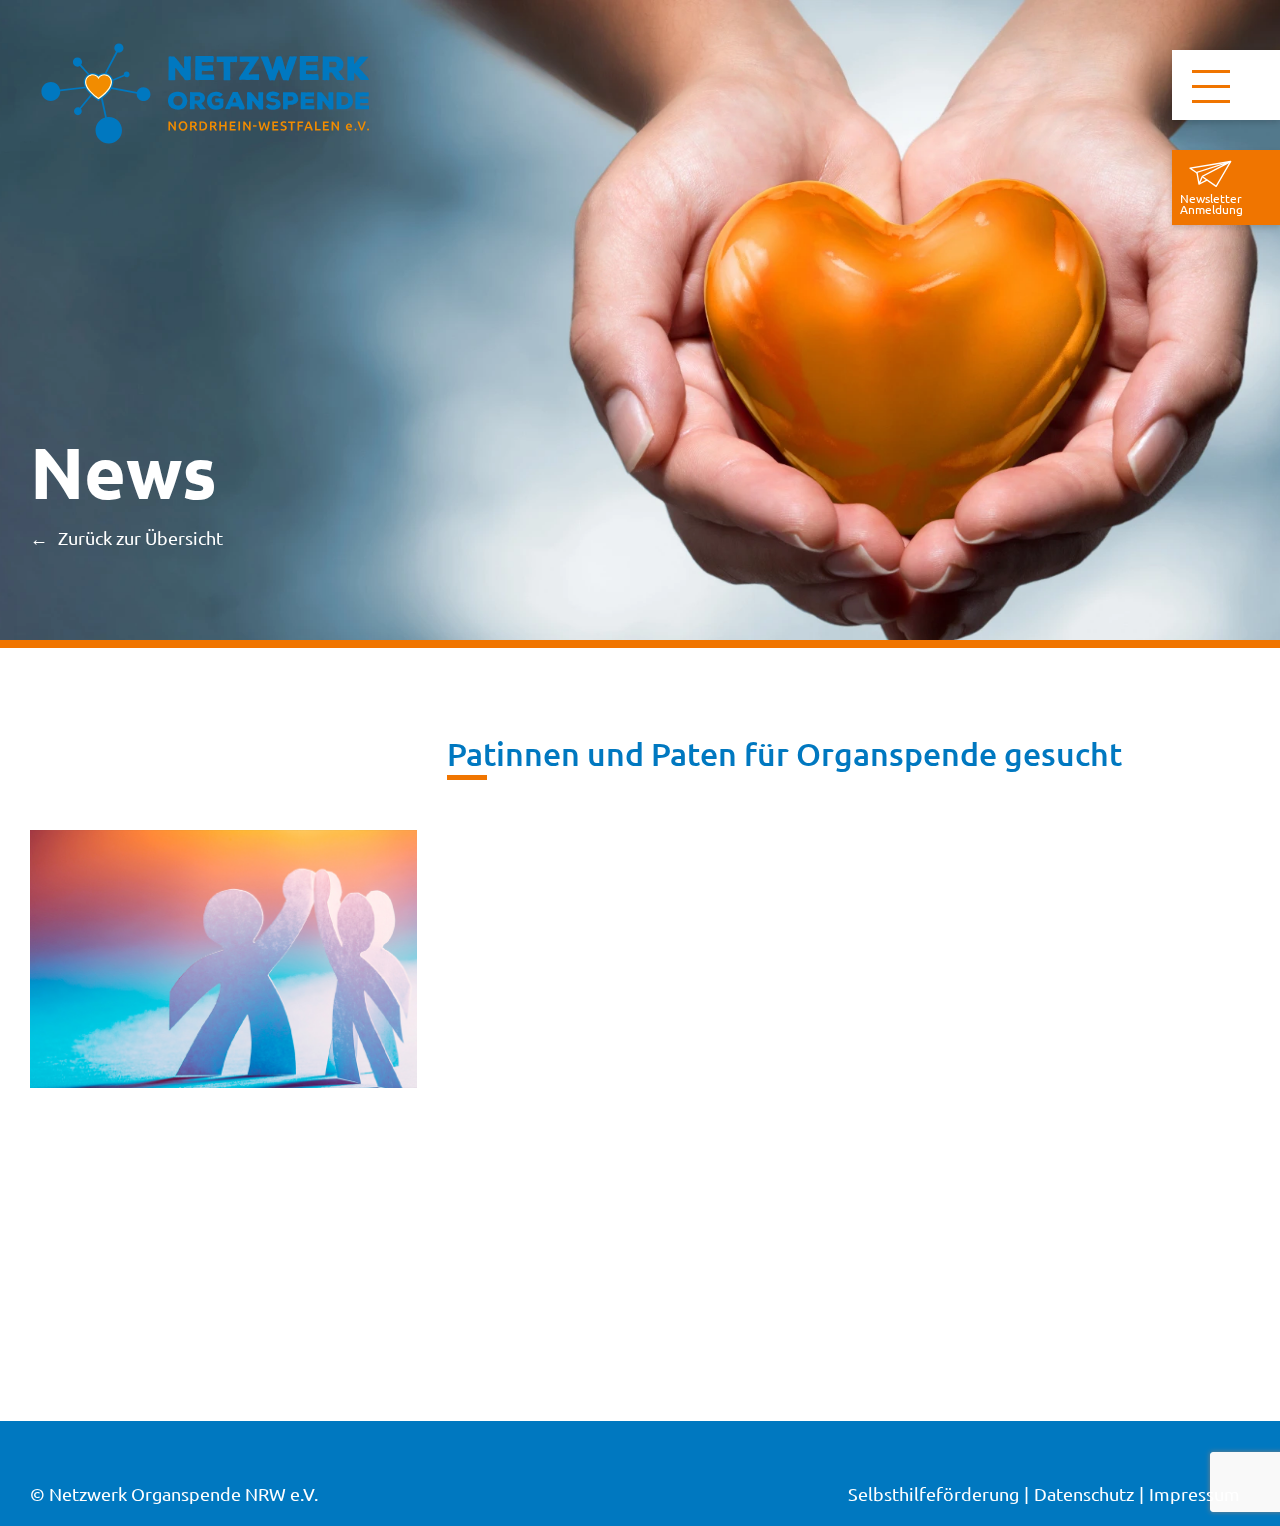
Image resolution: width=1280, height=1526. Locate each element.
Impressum (1194, 1493)
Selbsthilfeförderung (933, 1493)
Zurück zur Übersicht (140, 537)
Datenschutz (1084, 1493)
